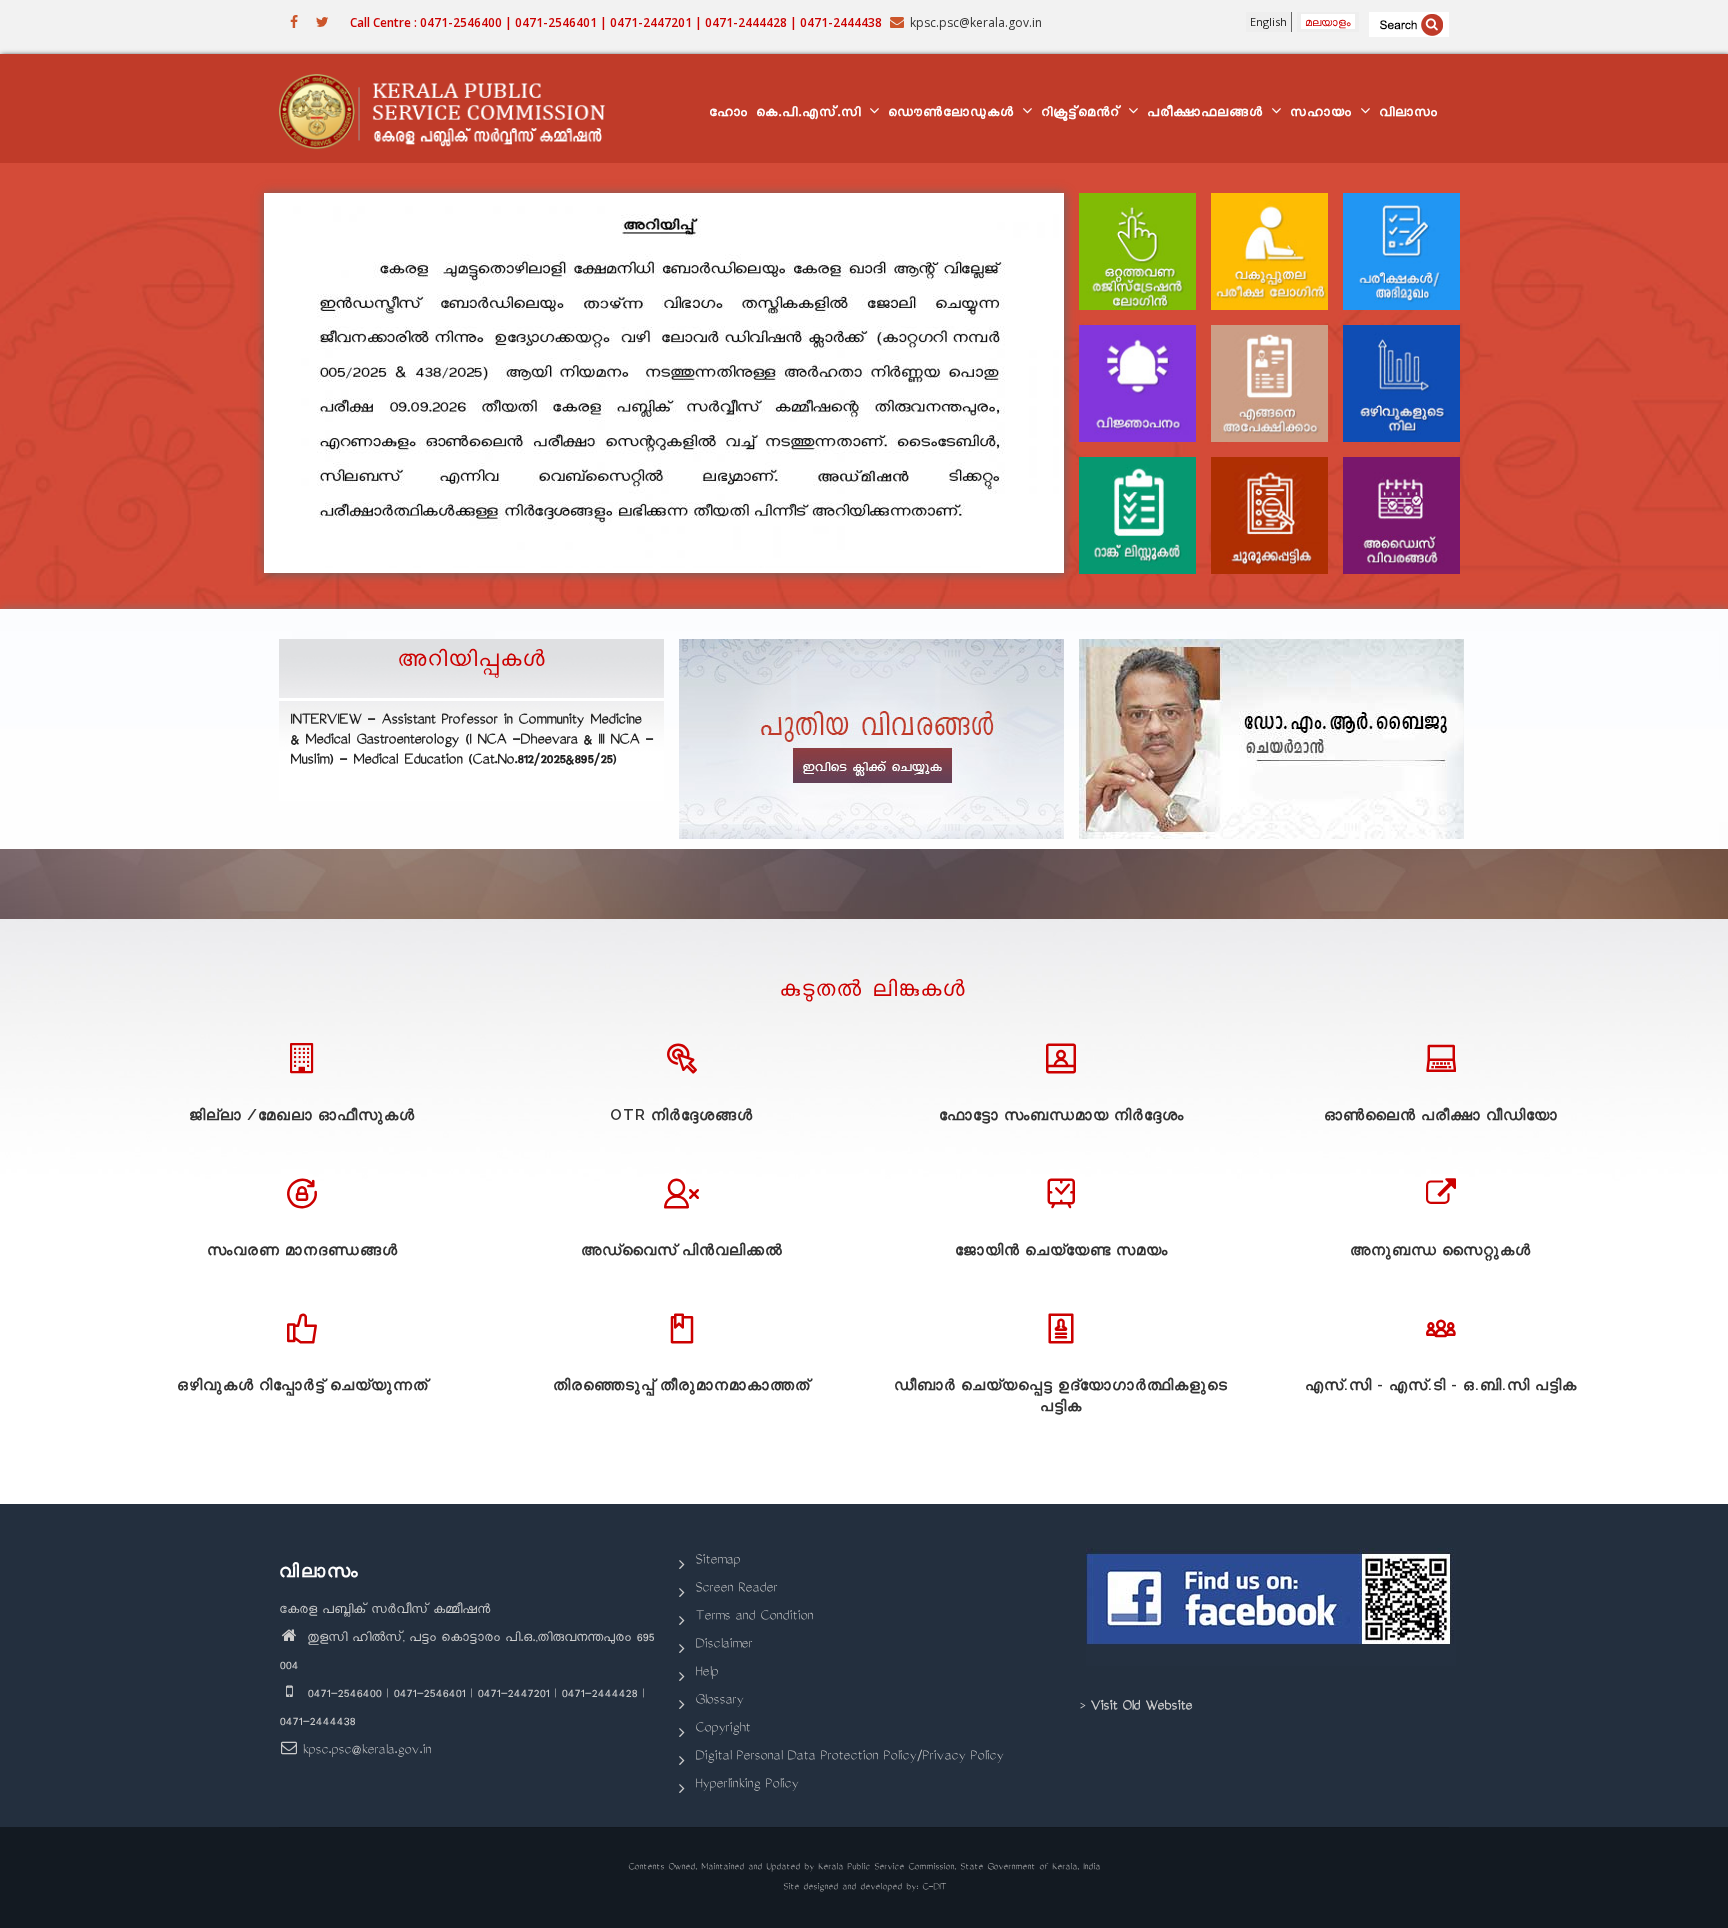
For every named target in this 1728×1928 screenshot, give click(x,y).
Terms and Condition (754, 1617)
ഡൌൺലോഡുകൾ (954, 114)
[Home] (451, 109)
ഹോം (728, 114)
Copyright (722, 1729)
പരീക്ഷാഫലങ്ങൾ (1208, 114)
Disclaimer (723, 1645)
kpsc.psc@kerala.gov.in (366, 1751)
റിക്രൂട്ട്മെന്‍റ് (1083, 114)
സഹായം (1324, 114)
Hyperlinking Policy (746, 1785)
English (1268, 21)
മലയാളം (1328, 21)
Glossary (719, 1701)
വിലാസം (1408, 114)
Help (706, 1673)
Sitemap (717, 1561)
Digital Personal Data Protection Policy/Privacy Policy (849, 1757)
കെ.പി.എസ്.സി (811, 114)
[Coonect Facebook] (1271, 1607)
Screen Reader (736, 1589)
